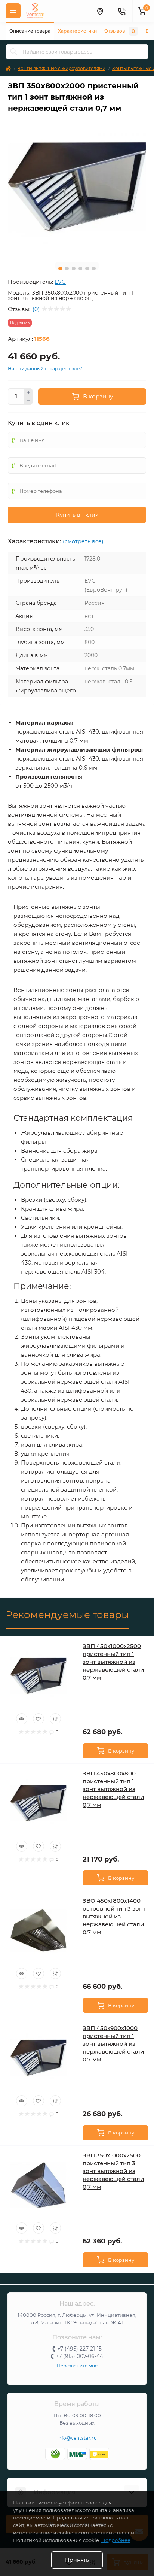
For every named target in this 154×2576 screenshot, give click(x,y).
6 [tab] (94, 268)
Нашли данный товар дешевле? (45, 369)
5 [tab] (87, 268)
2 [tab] (67, 268)
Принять (77, 2560)
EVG (60, 282)
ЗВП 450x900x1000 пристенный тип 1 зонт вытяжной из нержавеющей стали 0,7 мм (113, 2044)
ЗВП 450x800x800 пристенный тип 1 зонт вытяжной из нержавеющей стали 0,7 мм (113, 1789)
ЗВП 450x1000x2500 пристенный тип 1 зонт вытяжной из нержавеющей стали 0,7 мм (113, 1662)
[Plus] (28, 392)
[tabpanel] (77, 187)
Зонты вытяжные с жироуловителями (61, 68)
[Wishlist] (38, 1719)
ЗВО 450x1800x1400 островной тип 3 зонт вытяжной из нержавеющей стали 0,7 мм (114, 1916)
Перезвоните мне (77, 2366)
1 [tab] (60, 268)
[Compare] (55, 1719)
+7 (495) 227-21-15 (79, 2349)
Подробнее (116, 2540)
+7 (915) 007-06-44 (79, 2356)
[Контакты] (121, 11)
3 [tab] (74, 268)
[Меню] (13, 11)
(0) (36, 309)
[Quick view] (22, 1719)
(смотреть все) (83, 541)
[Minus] (28, 401)
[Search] (14, 52)
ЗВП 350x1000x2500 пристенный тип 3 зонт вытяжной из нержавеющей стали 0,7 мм (113, 2171)
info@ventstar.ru (77, 2438)
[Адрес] (100, 11)
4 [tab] (80, 268)
